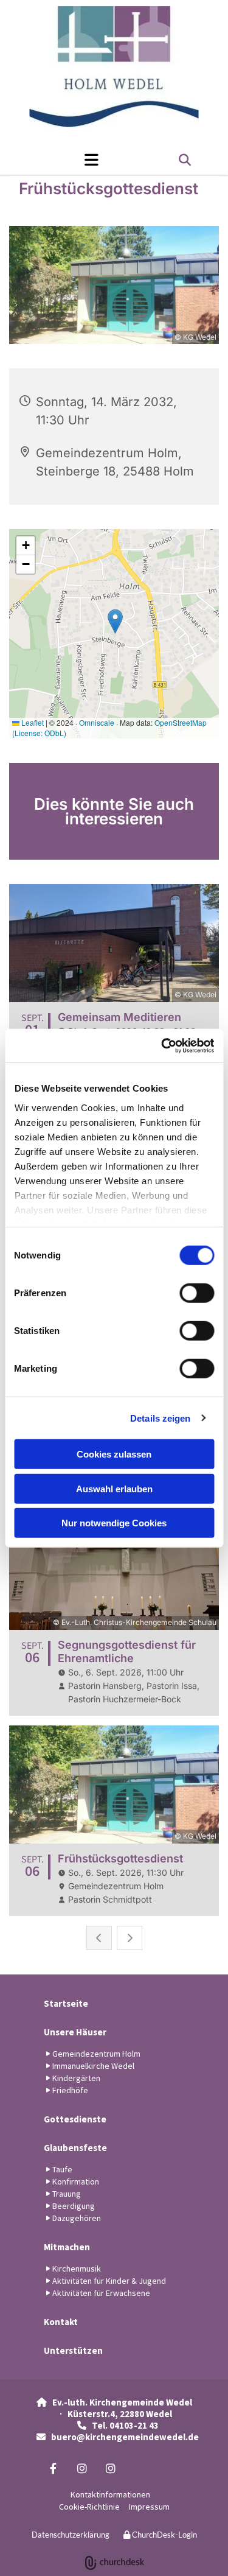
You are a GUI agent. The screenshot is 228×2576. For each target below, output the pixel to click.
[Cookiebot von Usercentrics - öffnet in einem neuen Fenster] (162, 1045)
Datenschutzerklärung (71, 2535)
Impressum (149, 2507)
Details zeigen (160, 1418)
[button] (67, 160)
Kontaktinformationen (110, 2494)
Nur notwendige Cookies (114, 1523)
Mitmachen (67, 2247)
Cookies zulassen (114, 1454)
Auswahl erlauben (114, 1488)
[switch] (197, 1293)
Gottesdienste (75, 2119)
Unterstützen (73, 2350)
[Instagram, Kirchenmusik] (110, 2469)
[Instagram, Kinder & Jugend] (82, 2469)
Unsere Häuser (75, 2032)
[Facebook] (53, 2469)
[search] (185, 160)
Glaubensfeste (75, 2148)
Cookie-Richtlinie (89, 2507)
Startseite (66, 2003)
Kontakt (61, 2322)
